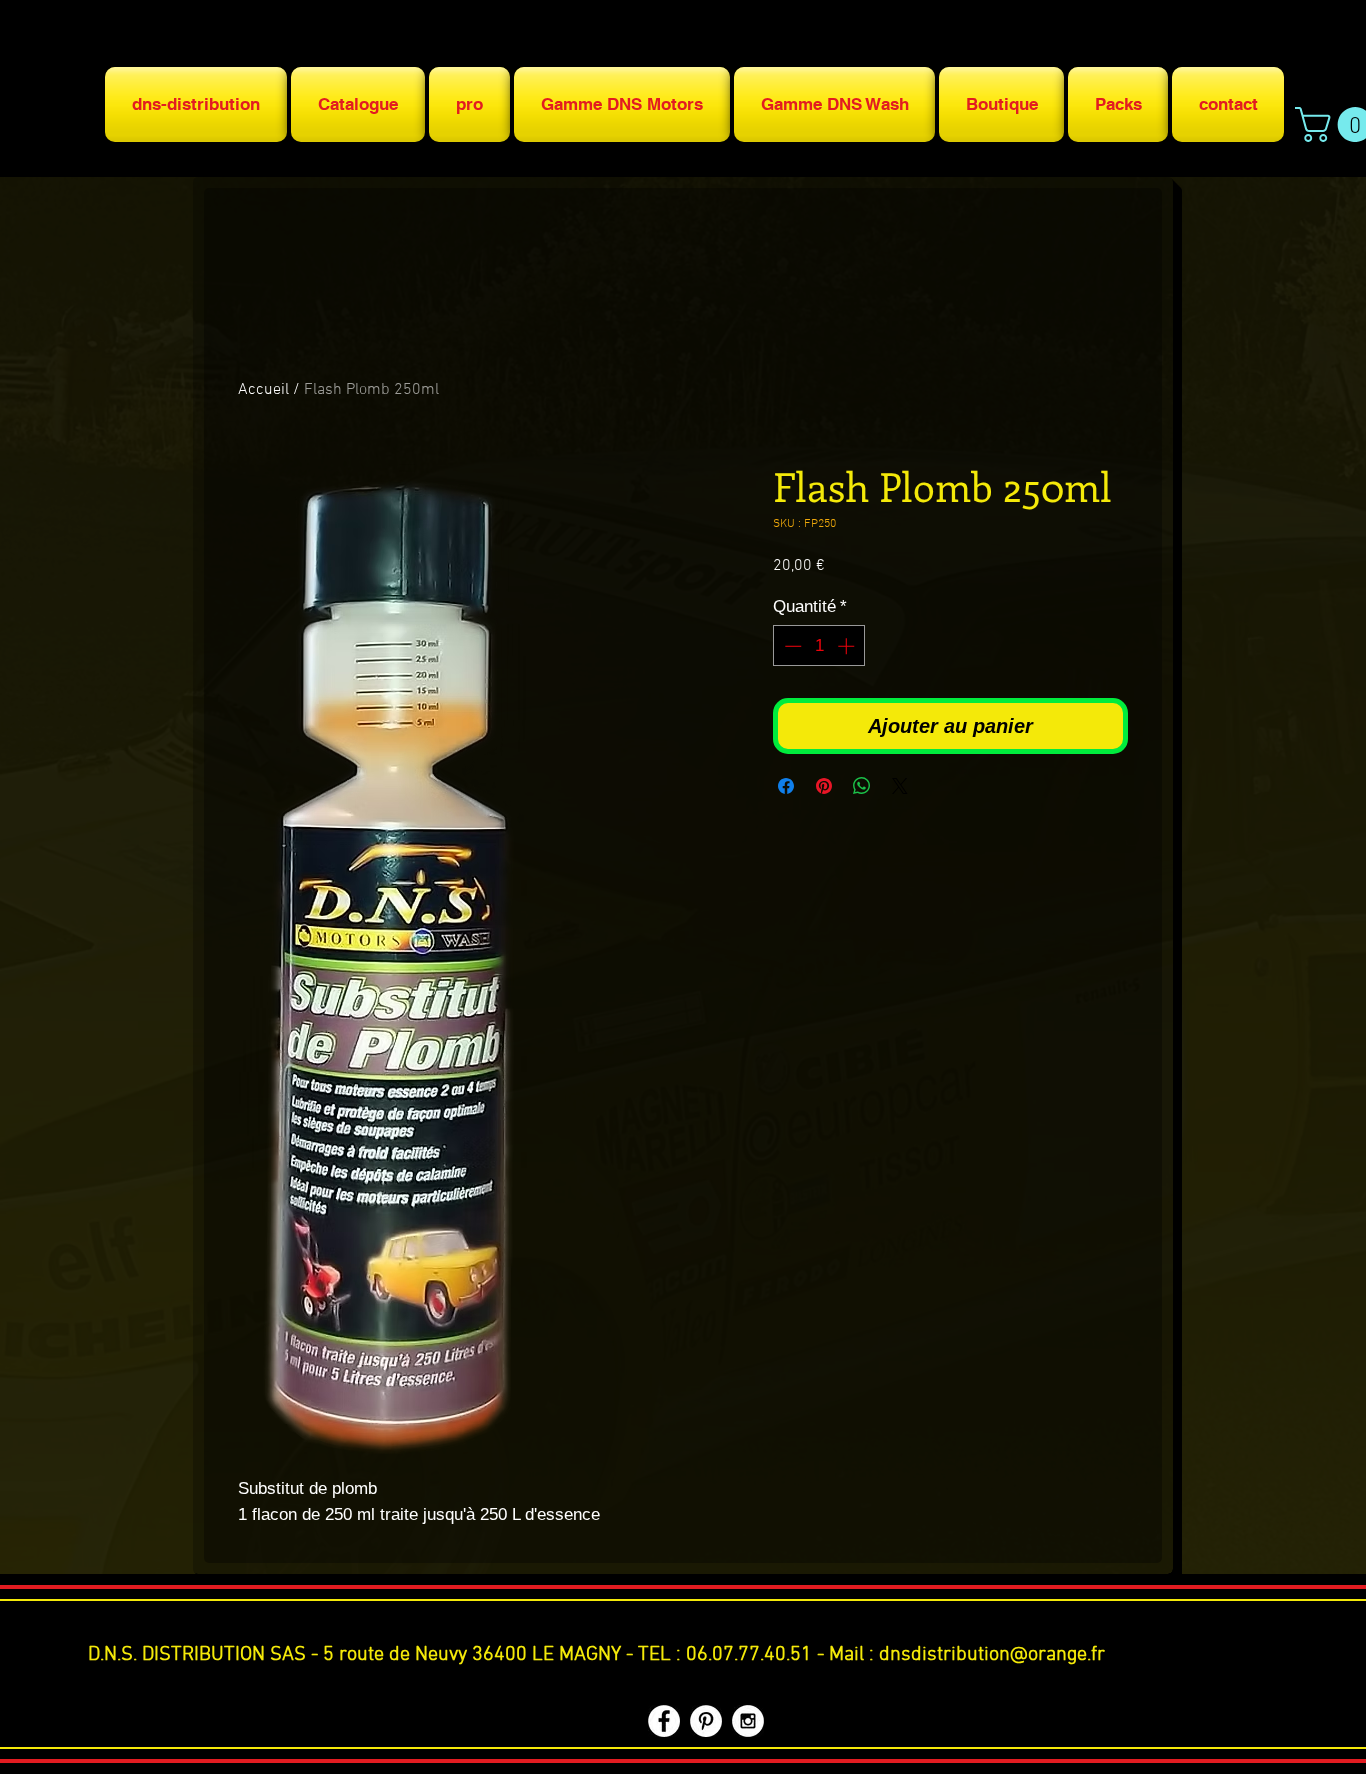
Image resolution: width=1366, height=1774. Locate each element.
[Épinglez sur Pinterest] (824, 786)
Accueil (263, 390)
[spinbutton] (819, 646)
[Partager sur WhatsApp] (862, 786)
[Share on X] (900, 786)
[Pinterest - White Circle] (706, 1721)
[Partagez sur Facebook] (786, 786)
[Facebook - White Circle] (664, 1721)
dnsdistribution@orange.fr (992, 1655)
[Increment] (848, 646)
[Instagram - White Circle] (748, 1721)
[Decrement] (791, 646)
